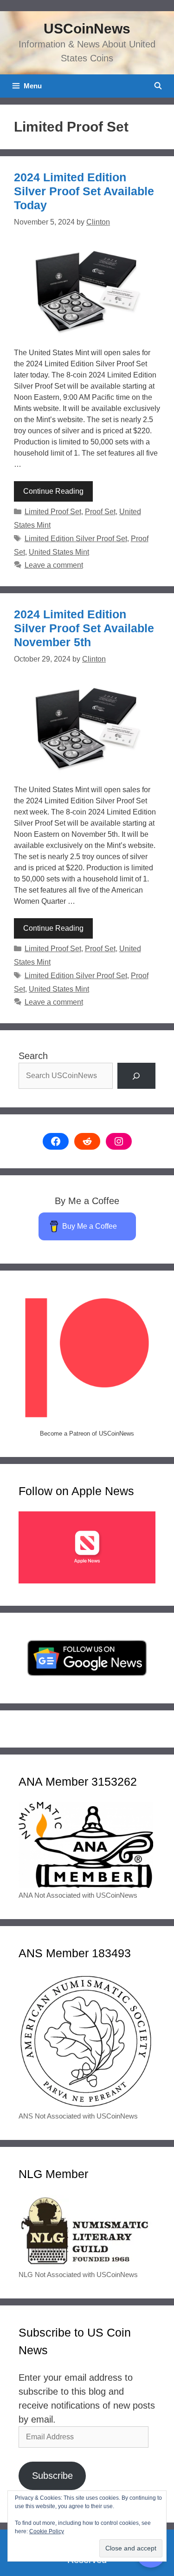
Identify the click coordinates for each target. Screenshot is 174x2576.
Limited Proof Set (53, 512)
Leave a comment (54, 565)
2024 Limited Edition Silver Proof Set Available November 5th (84, 628)
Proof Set (100, 512)
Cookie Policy (47, 2531)
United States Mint (59, 552)
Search (33, 1056)
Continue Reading (53, 491)
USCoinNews (87, 29)
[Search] (136, 1076)
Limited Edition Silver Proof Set (76, 539)
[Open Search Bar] (158, 86)
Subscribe (52, 2476)
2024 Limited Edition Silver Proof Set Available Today (84, 191)
